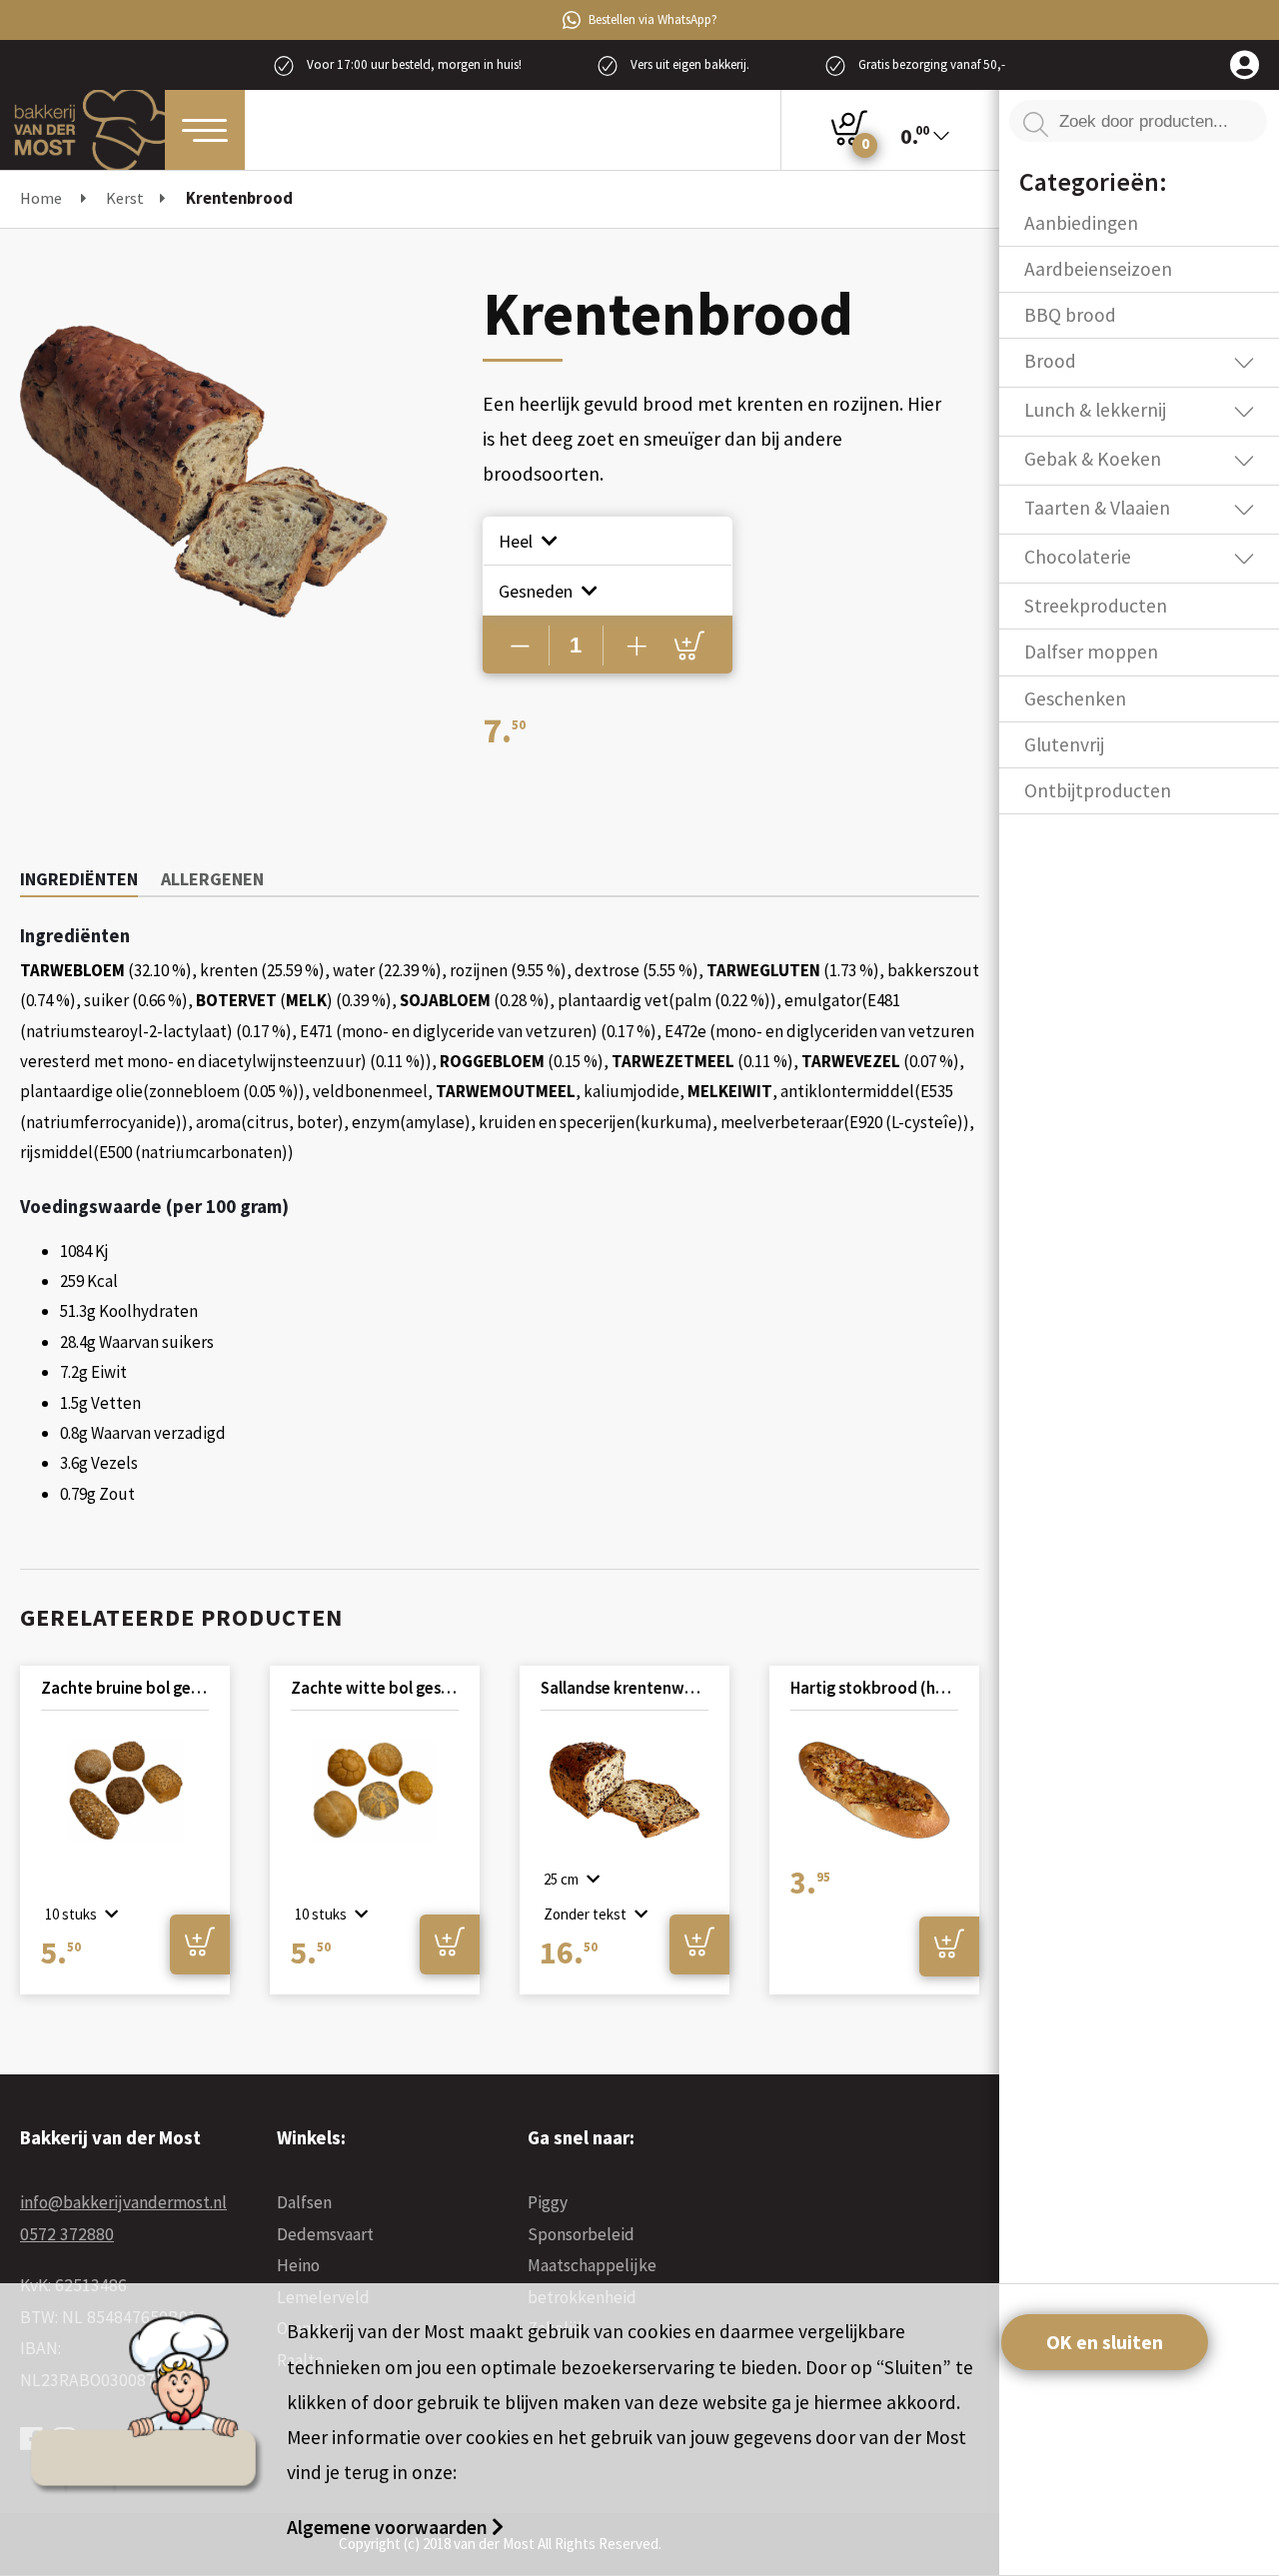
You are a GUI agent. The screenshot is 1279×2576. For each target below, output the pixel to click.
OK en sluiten (1105, 2342)
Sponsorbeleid (581, 2234)
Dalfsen (304, 2202)
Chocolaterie (1078, 557)
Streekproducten (1096, 606)
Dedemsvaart (325, 2234)
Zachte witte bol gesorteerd (375, 1688)
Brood (1050, 361)
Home (41, 198)
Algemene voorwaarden (389, 2527)
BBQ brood (1070, 315)
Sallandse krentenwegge (625, 1688)
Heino (298, 2265)
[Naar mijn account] (1245, 66)
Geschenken (1075, 698)
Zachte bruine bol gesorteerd (125, 1688)
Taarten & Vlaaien (1097, 508)
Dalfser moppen (1091, 651)
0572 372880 (67, 2234)
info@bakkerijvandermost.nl (123, 2202)
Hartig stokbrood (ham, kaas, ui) (874, 1688)
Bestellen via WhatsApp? (653, 19)
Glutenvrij (1064, 744)
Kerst (125, 198)
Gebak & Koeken (1093, 459)
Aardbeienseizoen (1098, 269)
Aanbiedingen (1081, 223)
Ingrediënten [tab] (79, 879)
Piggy (548, 2202)
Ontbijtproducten (1098, 790)
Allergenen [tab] (212, 879)
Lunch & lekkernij (1095, 410)
